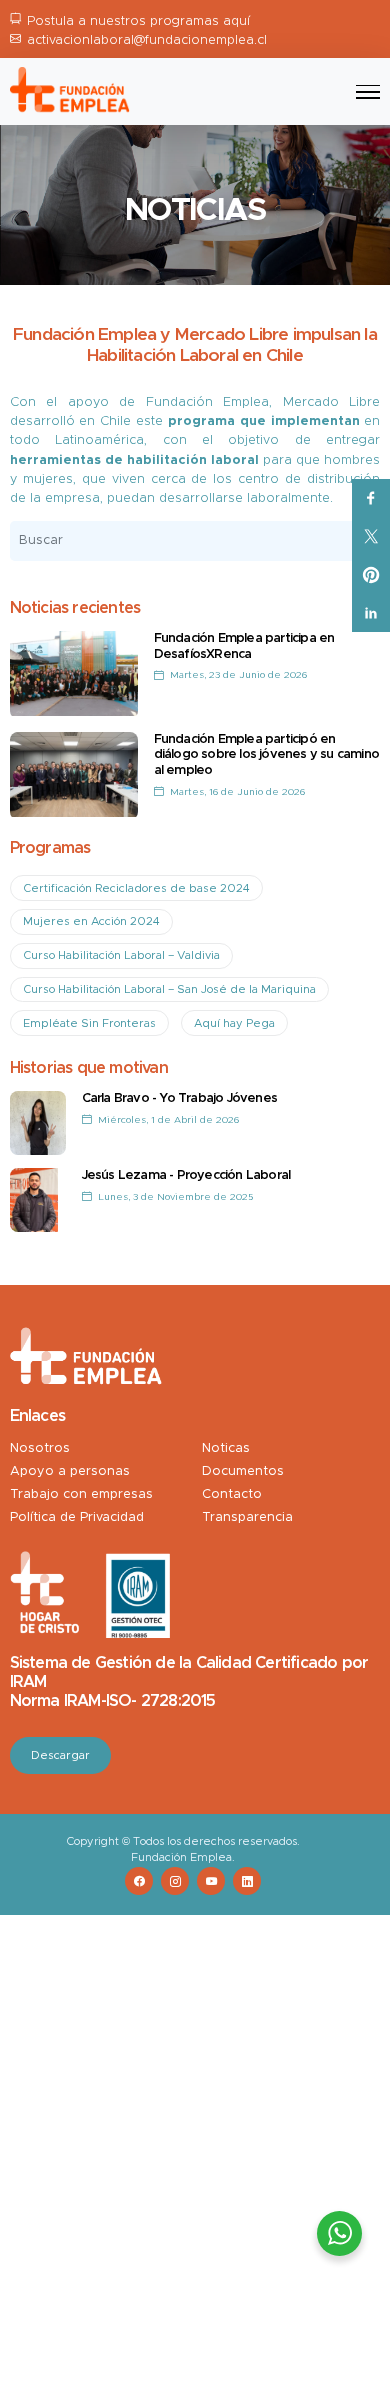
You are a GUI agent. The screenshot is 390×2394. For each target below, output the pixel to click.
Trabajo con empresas (81, 1494)
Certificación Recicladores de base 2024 (136, 888)
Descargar (60, 1755)
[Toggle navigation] (368, 92)
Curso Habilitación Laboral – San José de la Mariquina (169, 989)
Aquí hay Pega (234, 1023)
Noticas (226, 1448)
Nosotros (40, 1448)
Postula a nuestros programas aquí (138, 21)
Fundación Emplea (208, 402)
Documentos (243, 1471)
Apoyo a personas (70, 1471)
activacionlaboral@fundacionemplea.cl (147, 40)
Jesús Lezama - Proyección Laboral (186, 1175)
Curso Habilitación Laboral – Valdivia (121, 955)
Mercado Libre (332, 402)
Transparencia (247, 1517)
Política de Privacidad (77, 1517)
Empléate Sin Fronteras (89, 1023)
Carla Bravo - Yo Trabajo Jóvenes (179, 1098)
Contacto (232, 1494)
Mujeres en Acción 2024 (91, 921)
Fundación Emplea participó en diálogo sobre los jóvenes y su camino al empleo (266, 755)
